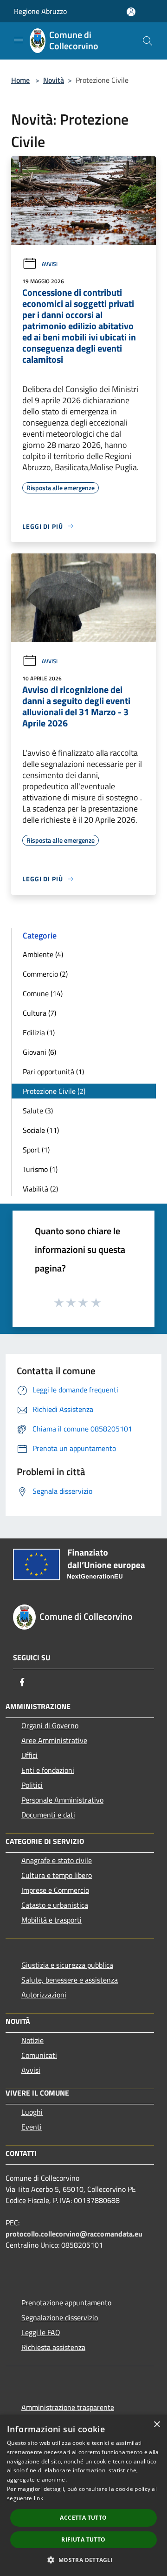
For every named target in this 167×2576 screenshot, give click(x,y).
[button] (83, 2560)
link (39, 2498)
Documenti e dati (48, 1815)
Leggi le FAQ (41, 2332)
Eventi (32, 2127)
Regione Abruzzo (40, 11)
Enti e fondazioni (48, 1770)
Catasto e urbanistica (55, 1905)
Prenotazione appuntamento (66, 2303)
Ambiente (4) (43, 954)
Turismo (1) (40, 1169)
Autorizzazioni (44, 1995)
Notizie (32, 2040)
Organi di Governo (50, 1725)
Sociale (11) (41, 1130)
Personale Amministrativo (62, 1800)
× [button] (157, 2425)
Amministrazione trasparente (68, 2407)
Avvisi (50, 264)
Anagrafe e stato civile (57, 1860)
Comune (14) (43, 993)
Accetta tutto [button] (83, 2518)
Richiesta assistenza (53, 2347)
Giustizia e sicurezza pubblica (67, 1965)
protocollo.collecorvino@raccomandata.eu (74, 2234)
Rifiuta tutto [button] (83, 2539)
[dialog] (83, 2495)
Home (20, 80)
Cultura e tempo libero (57, 1875)
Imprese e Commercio (55, 1890)
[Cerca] (148, 41)
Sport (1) (36, 1150)
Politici (32, 1785)
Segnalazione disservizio (60, 2317)
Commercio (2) (45, 974)
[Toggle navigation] (19, 40)
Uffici (29, 1755)
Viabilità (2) (40, 1189)
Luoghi (32, 2112)
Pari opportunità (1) (53, 1072)
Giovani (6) (39, 1052)
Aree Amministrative (54, 1740)
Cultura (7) (39, 1013)
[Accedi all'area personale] (131, 12)
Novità (54, 80)
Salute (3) (38, 1111)
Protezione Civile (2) (54, 1091)
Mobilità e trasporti (51, 1920)
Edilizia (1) (39, 1032)
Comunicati (39, 2055)
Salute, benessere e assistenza (70, 1980)
